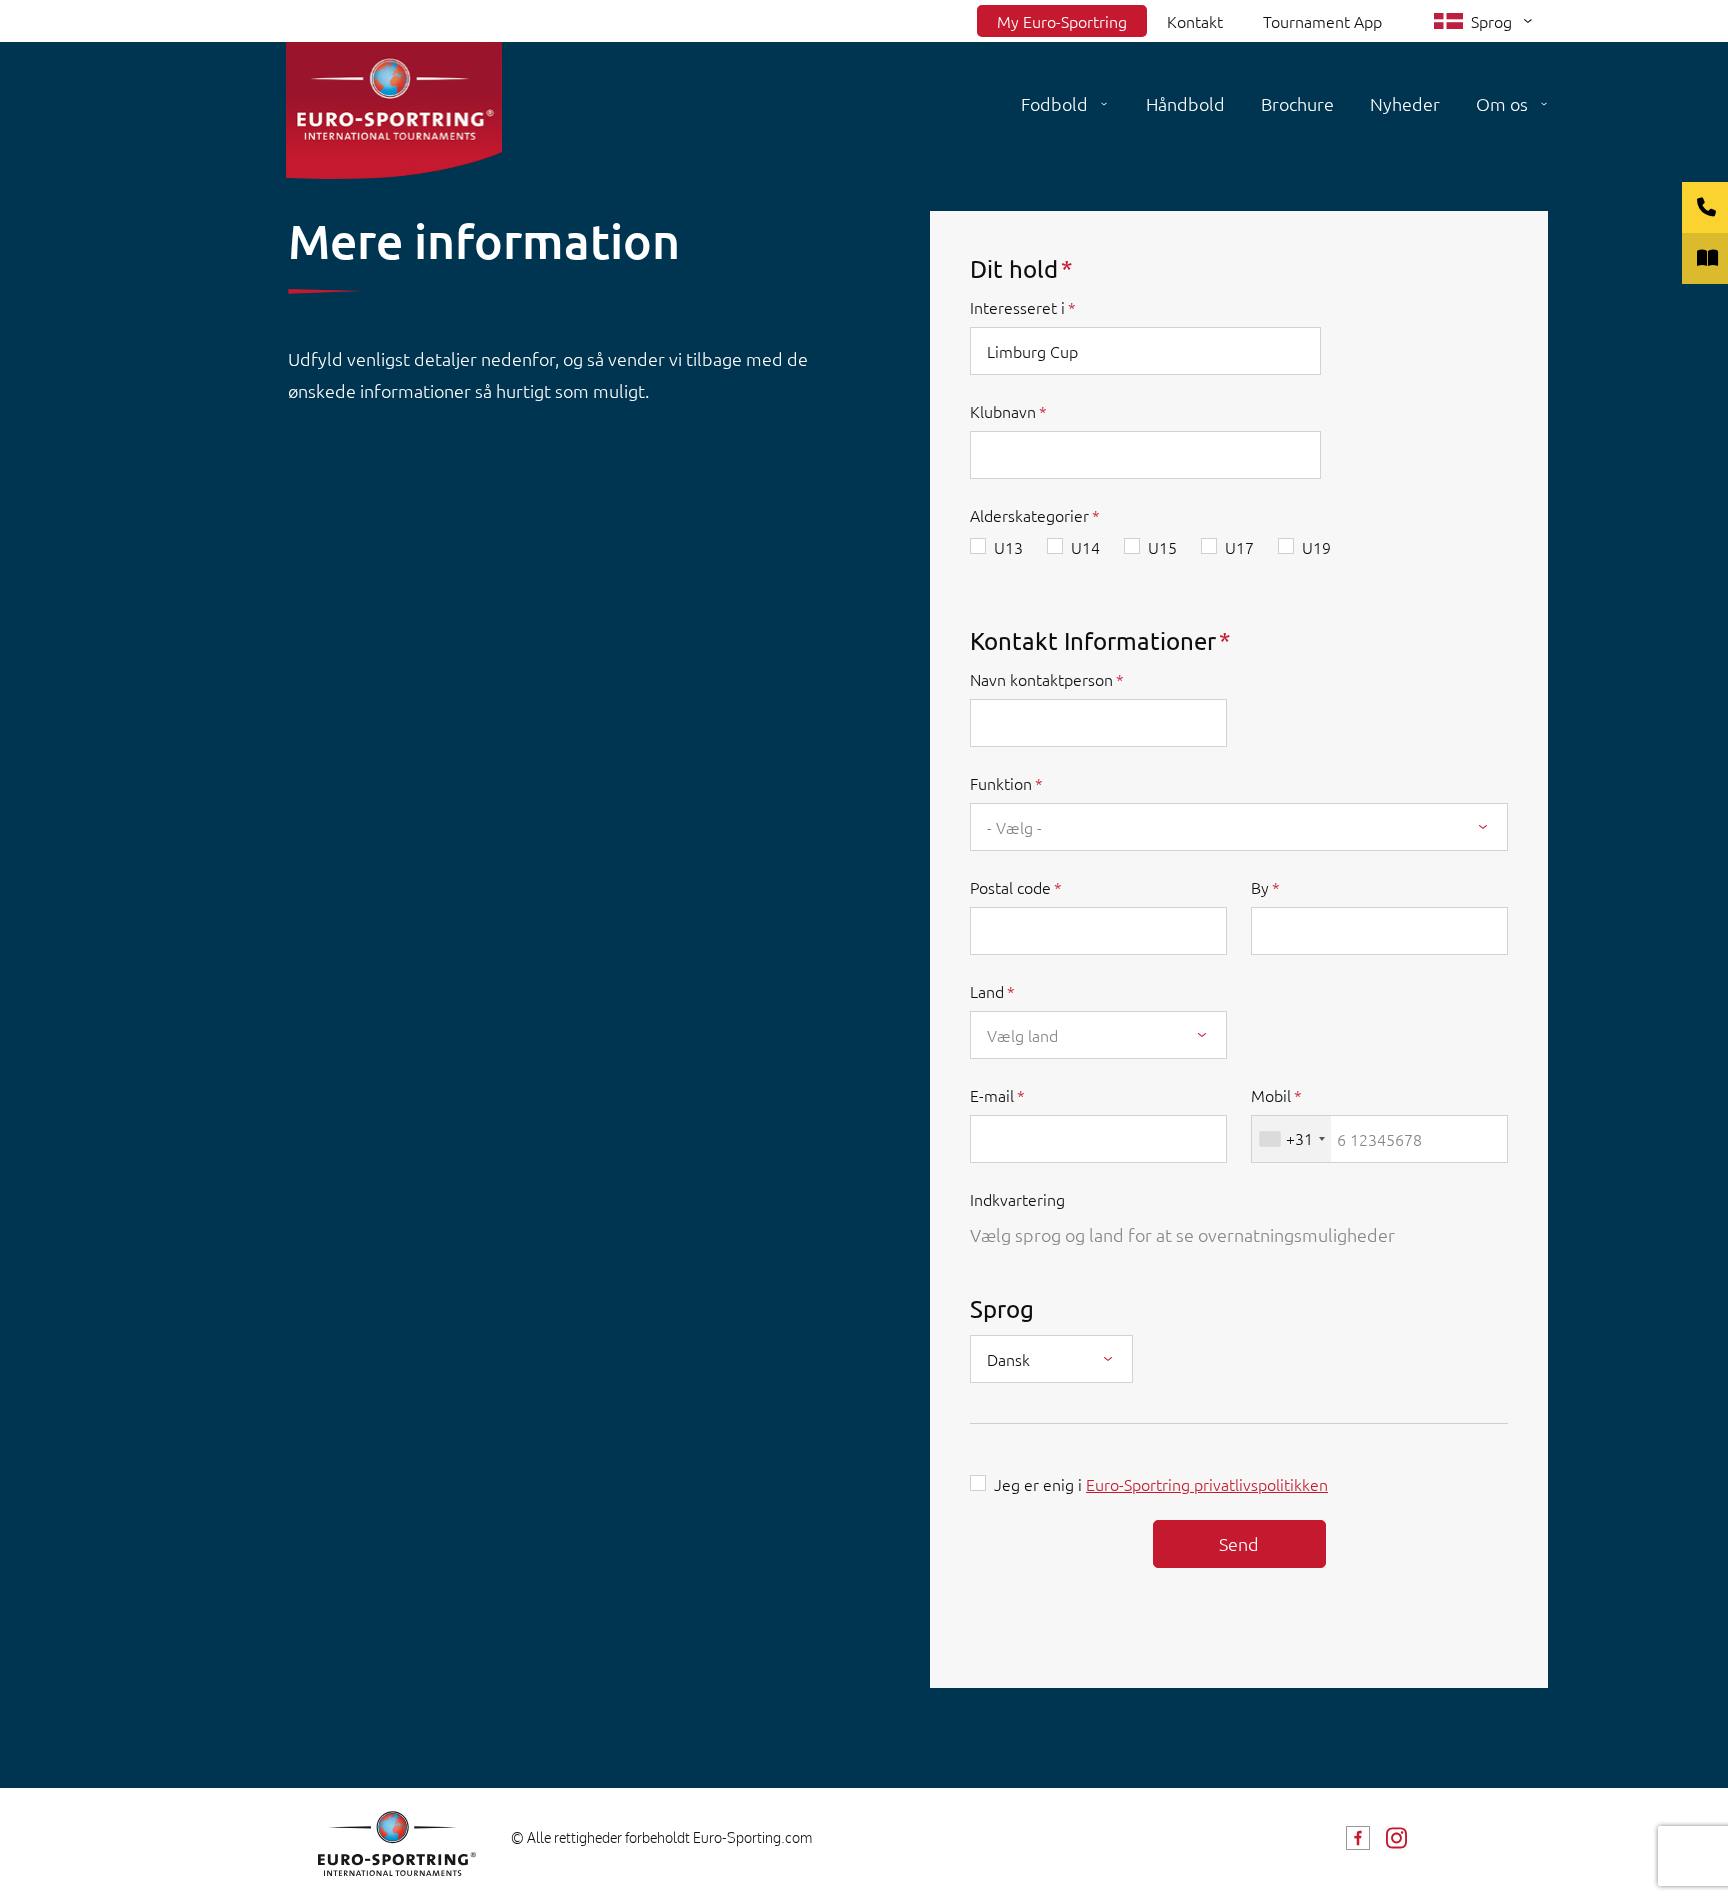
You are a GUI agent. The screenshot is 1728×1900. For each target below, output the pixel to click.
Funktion (1001, 783)
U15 (1162, 547)
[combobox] (1239, 827)
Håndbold (1185, 103)
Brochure (1297, 103)
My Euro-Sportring (1062, 21)
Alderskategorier (1029, 515)
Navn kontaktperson (1041, 679)
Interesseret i (1017, 307)
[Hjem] (394, 110)
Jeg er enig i (1161, 1484)
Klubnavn (1003, 411)
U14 (1085, 547)
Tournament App (1322, 21)
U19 (1316, 547)
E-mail (992, 1095)
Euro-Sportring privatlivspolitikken (1207, 1484)
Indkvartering (1017, 1199)
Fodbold (1054, 103)
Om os (1502, 103)
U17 (1239, 547)
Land (987, 991)
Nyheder (1405, 103)
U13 (1008, 547)
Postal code (1010, 887)
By (1260, 887)
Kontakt (1195, 21)
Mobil (1271, 1095)
